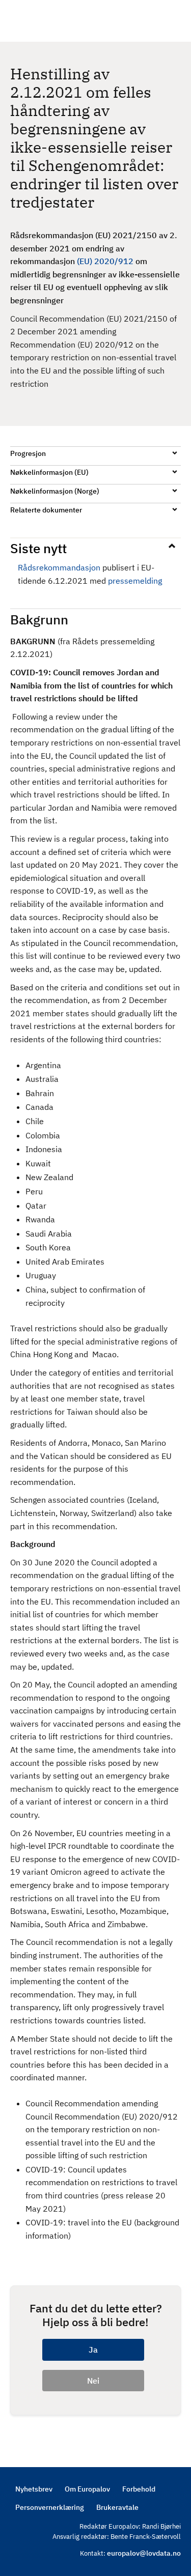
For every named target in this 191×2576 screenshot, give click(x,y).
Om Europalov (87, 2489)
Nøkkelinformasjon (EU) (49, 472)
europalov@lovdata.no (144, 2553)
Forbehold (139, 2489)
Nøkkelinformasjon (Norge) (55, 491)
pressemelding (135, 581)
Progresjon (28, 453)
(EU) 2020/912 (105, 261)
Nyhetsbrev (34, 2489)
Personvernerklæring (50, 2507)
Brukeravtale (117, 2507)
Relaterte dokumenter (46, 510)
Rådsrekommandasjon (59, 567)
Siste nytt (38, 548)
